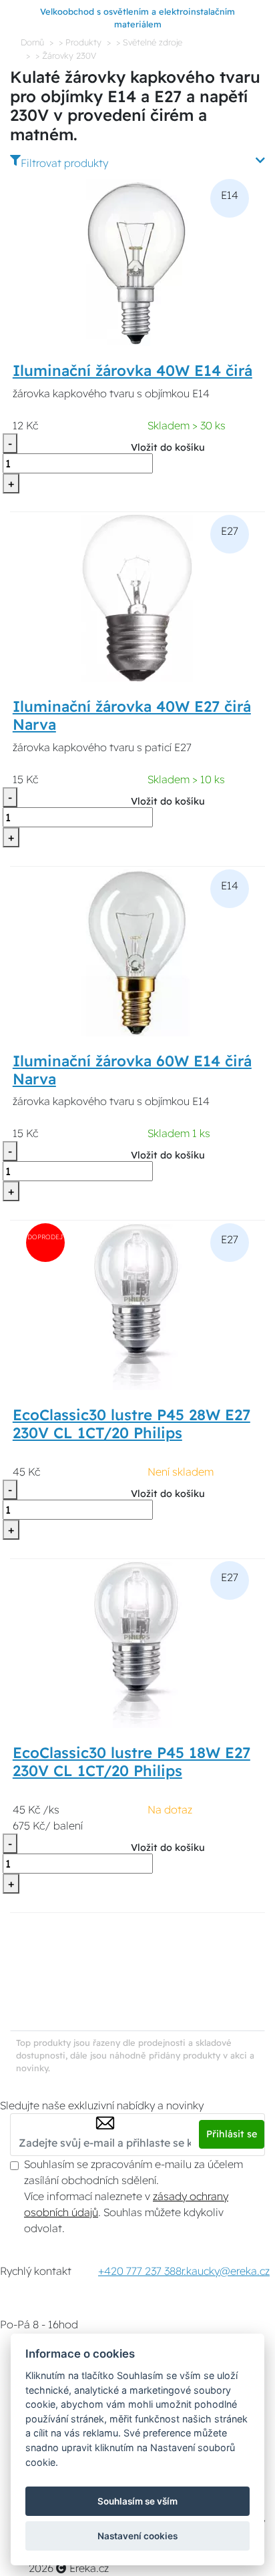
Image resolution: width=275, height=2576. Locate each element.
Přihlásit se (232, 2134)
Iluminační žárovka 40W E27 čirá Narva (132, 715)
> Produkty (80, 42)
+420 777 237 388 (140, 2271)
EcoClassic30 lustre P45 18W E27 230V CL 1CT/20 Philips (131, 1762)
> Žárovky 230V (66, 55)
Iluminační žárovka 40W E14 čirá (132, 371)
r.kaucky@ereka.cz (226, 2271)
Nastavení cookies (137, 2536)
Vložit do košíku (168, 447)
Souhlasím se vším (137, 2501)
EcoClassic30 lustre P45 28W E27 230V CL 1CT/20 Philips (131, 1424)
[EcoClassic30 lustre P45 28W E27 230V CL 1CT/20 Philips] (137, 1305)
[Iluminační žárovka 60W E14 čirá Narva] (137, 951)
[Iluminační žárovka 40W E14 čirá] (137, 261)
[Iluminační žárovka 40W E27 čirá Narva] (137, 597)
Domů (32, 42)
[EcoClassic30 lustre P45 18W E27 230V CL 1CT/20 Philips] (137, 1644)
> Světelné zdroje (149, 42)
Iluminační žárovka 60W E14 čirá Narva (132, 1070)
